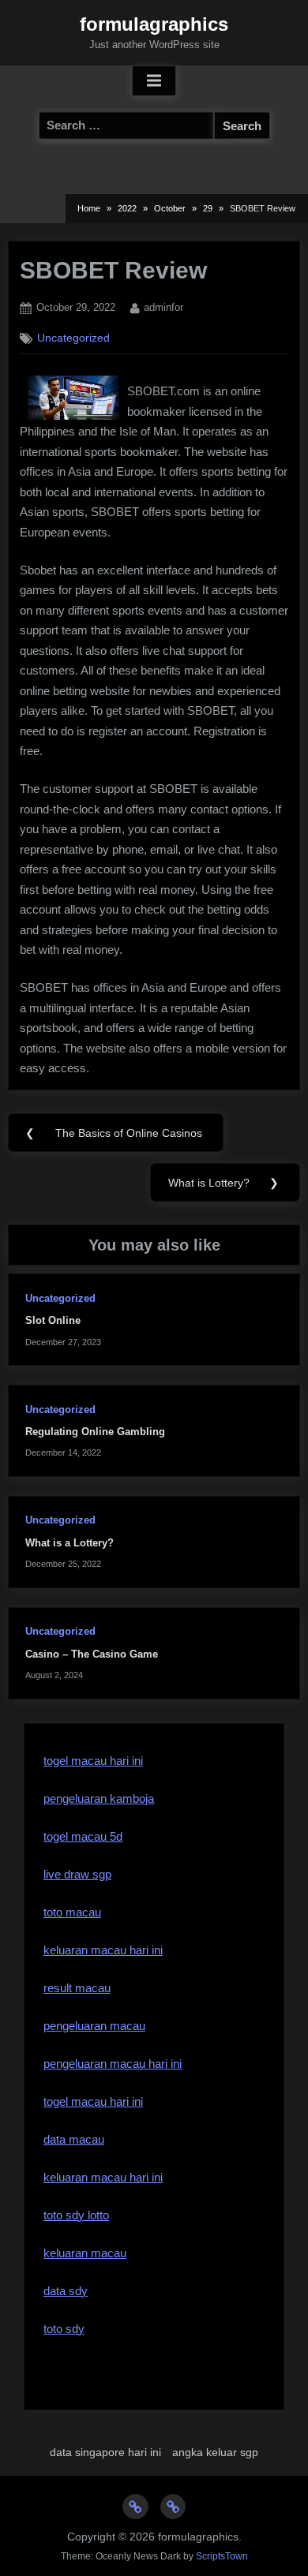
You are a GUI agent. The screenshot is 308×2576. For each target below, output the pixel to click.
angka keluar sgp (215, 2452)
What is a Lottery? (69, 1543)
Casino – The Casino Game (92, 1654)
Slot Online (53, 1320)
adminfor (163, 307)
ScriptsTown (222, 2556)
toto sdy (64, 2329)
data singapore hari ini (105, 2452)
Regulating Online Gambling (95, 1432)
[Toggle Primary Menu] (154, 81)
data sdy (66, 2291)
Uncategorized (73, 338)
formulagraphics (154, 24)
